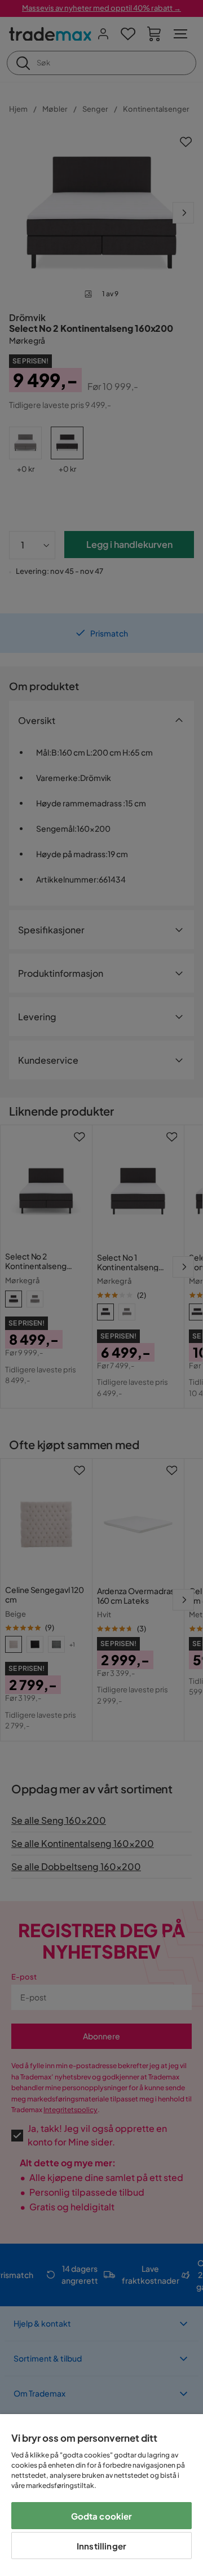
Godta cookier (102, 2516)
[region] (101, 2495)
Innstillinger (101, 2546)
